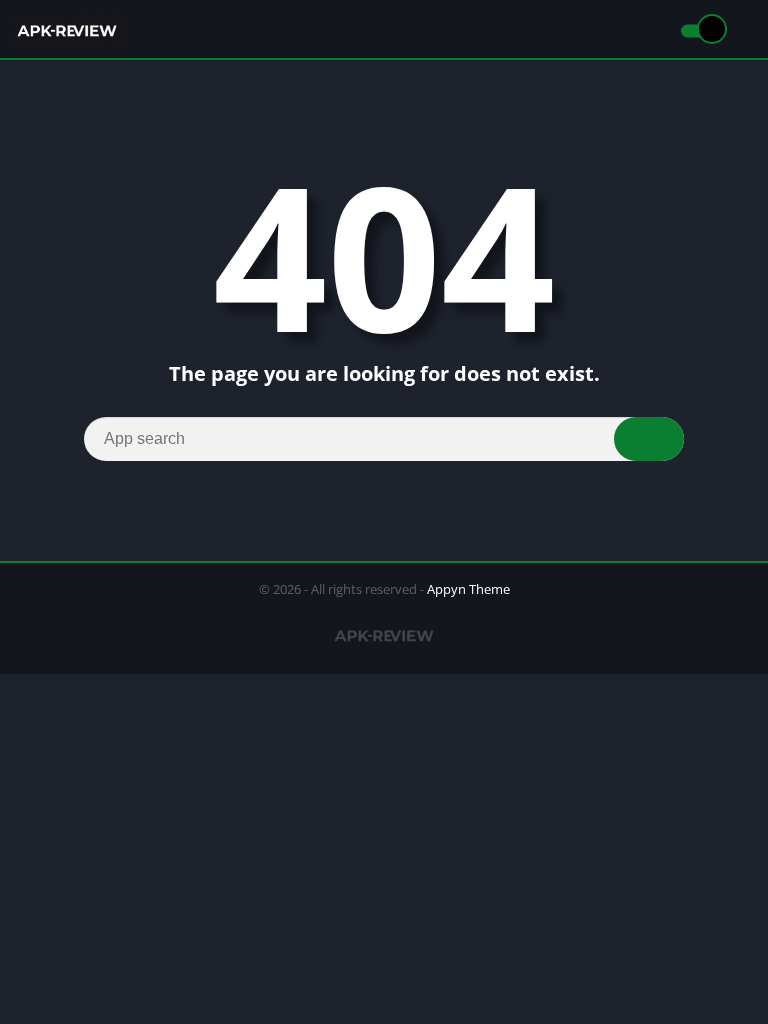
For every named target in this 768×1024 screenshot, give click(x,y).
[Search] (649, 439)
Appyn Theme (468, 589)
